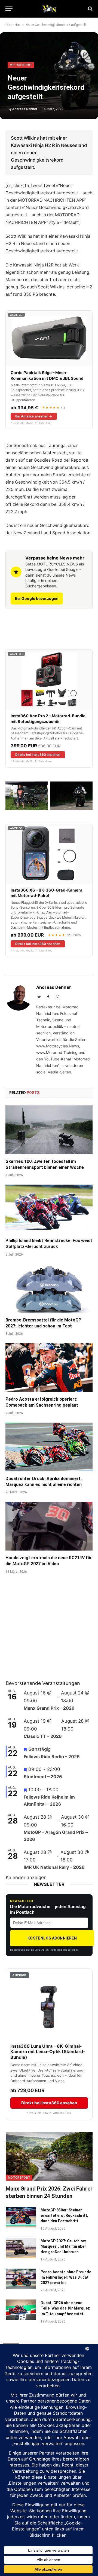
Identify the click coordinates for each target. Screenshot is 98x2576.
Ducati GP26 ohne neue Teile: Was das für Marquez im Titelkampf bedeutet (65, 2308)
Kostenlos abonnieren (52, 1938)
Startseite (13, 25)
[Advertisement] (47, 1634)
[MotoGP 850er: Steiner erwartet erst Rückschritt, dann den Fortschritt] (21, 2217)
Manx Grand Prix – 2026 (49, 1708)
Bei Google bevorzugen (37, 598)
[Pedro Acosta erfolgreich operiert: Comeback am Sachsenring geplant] (49, 1368)
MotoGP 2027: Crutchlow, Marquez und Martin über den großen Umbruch (64, 2246)
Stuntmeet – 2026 (43, 1777)
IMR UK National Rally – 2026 (54, 1867)
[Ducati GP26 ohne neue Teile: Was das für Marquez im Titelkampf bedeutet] (21, 2310)
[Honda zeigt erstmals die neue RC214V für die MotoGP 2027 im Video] (49, 1526)
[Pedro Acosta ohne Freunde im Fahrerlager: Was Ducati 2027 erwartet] (21, 2279)
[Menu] (9, 9)
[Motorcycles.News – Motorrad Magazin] (49, 9)
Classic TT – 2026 (43, 1736)
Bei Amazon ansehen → (34, 416)
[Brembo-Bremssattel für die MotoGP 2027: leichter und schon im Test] (49, 1288)
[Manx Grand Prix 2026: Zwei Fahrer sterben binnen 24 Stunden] (49, 2157)
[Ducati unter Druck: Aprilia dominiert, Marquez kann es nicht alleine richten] (49, 1447)
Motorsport (21, 65)
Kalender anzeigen (26, 1877)
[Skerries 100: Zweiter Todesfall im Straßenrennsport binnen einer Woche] (49, 1130)
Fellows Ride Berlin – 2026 (52, 1757)
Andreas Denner (25, 109)
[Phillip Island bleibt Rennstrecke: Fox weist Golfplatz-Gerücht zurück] (49, 1209)
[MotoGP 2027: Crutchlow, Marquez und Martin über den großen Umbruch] (21, 2248)
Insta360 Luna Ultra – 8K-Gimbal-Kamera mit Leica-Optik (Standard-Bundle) (48, 2052)
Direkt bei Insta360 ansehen (38, 755)
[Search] (90, 9)
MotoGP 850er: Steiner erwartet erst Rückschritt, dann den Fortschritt (64, 2215)
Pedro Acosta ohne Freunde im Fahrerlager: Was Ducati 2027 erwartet (66, 2277)
